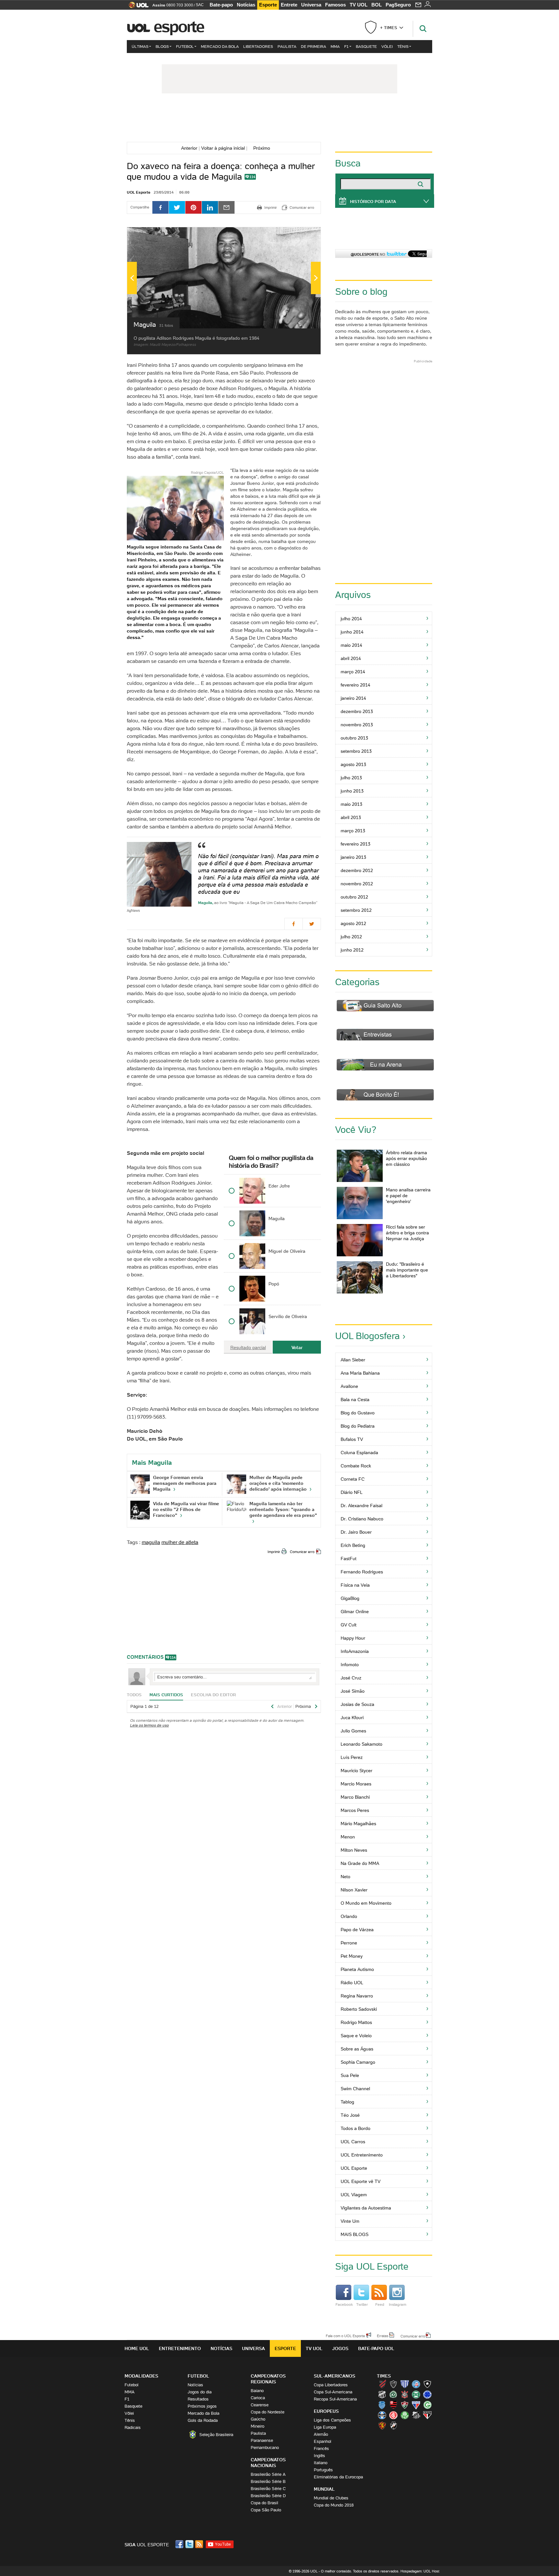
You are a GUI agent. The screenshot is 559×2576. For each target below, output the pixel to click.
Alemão (321, 2434)
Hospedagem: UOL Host (420, 2571)
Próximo (264, 148)
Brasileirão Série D (268, 2496)
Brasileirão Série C (268, 2489)
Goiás (427, 2405)
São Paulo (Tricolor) (427, 2415)
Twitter (362, 2304)
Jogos (340, 2348)
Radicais (133, 2427)
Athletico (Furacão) (382, 2384)
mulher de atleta (180, 1542)
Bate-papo (221, 5)
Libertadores (258, 46)
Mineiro (258, 2426)
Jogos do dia (200, 2392)
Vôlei (387, 46)
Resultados (198, 2399)
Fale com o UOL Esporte (345, 2336)
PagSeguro (398, 5)
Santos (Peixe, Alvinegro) (416, 2415)
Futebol (185, 46)
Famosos (335, 5)
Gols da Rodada (203, 2420)
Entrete (289, 5)
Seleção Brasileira (216, 2435)
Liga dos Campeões (332, 2420)
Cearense (260, 2405)
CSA (382, 2405)
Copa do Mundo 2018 (334, 2505)
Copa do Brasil (264, 2503)
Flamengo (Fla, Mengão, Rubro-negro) (393, 2405)
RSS (200, 2544)
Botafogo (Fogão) (427, 2384)
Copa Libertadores (331, 2385)
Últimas (140, 46)
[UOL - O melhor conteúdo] (137, 7)
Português (323, 2470)
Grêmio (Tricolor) (382, 2415)
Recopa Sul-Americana (335, 2399)
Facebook (344, 2304)
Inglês (319, 2456)
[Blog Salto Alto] (279, 119)
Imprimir (274, 1552)
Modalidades (141, 2376)
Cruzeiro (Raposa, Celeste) (427, 2394)
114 (252, 177)
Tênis (403, 46)
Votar (297, 1347)
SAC (200, 5)
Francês (321, 2448)
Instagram (398, 2304)
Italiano (321, 2463)
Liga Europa (325, 2427)
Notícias (246, 5)
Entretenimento (180, 2348)
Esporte (268, 5)
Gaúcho (258, 2419)
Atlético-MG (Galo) (393, 2384)
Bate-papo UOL (376, 2348)
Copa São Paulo (266, 2510)
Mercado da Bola (220, 46)
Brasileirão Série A (268, 2474)
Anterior (188, 148)
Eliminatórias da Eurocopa (338, 2477)
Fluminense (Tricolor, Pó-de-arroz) (405, 2405)
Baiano (257, 2391)
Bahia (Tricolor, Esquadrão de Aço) (416, 2384)
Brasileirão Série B (268, 2481)
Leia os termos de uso (149, 1725)
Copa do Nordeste (268, 2412)
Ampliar (300, 235)
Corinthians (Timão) (405, 2394)
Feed (380, 2304)
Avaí (405, 2384)
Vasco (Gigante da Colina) (393, 2425)
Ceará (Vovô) (382, 2394)
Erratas (383, 2336)
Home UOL (137, 2348)
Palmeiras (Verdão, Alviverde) (405, 2415)
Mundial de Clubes (331, 2498)
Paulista (287, 46)
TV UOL (359, 5)
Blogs (162, 46)
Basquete (366, 46)
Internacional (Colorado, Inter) (393, 2415)
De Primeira (313, 46)
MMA (335, 46)
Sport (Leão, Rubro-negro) (382, 2425)
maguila (151, 1542)
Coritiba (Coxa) (416, 2394)
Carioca (258, 2398)
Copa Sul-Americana (333, 2392)
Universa (311, 5)
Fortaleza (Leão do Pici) (416, 2405)
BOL (377, 5)
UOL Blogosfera (367, 1336)
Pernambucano (265, 2448)
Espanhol (323, 2441)
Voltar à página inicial (223, 148)
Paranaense (262, 2440)
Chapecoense (393, 2394)
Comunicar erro (302, 1552)
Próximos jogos (202, 2406)
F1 (346, 46)
